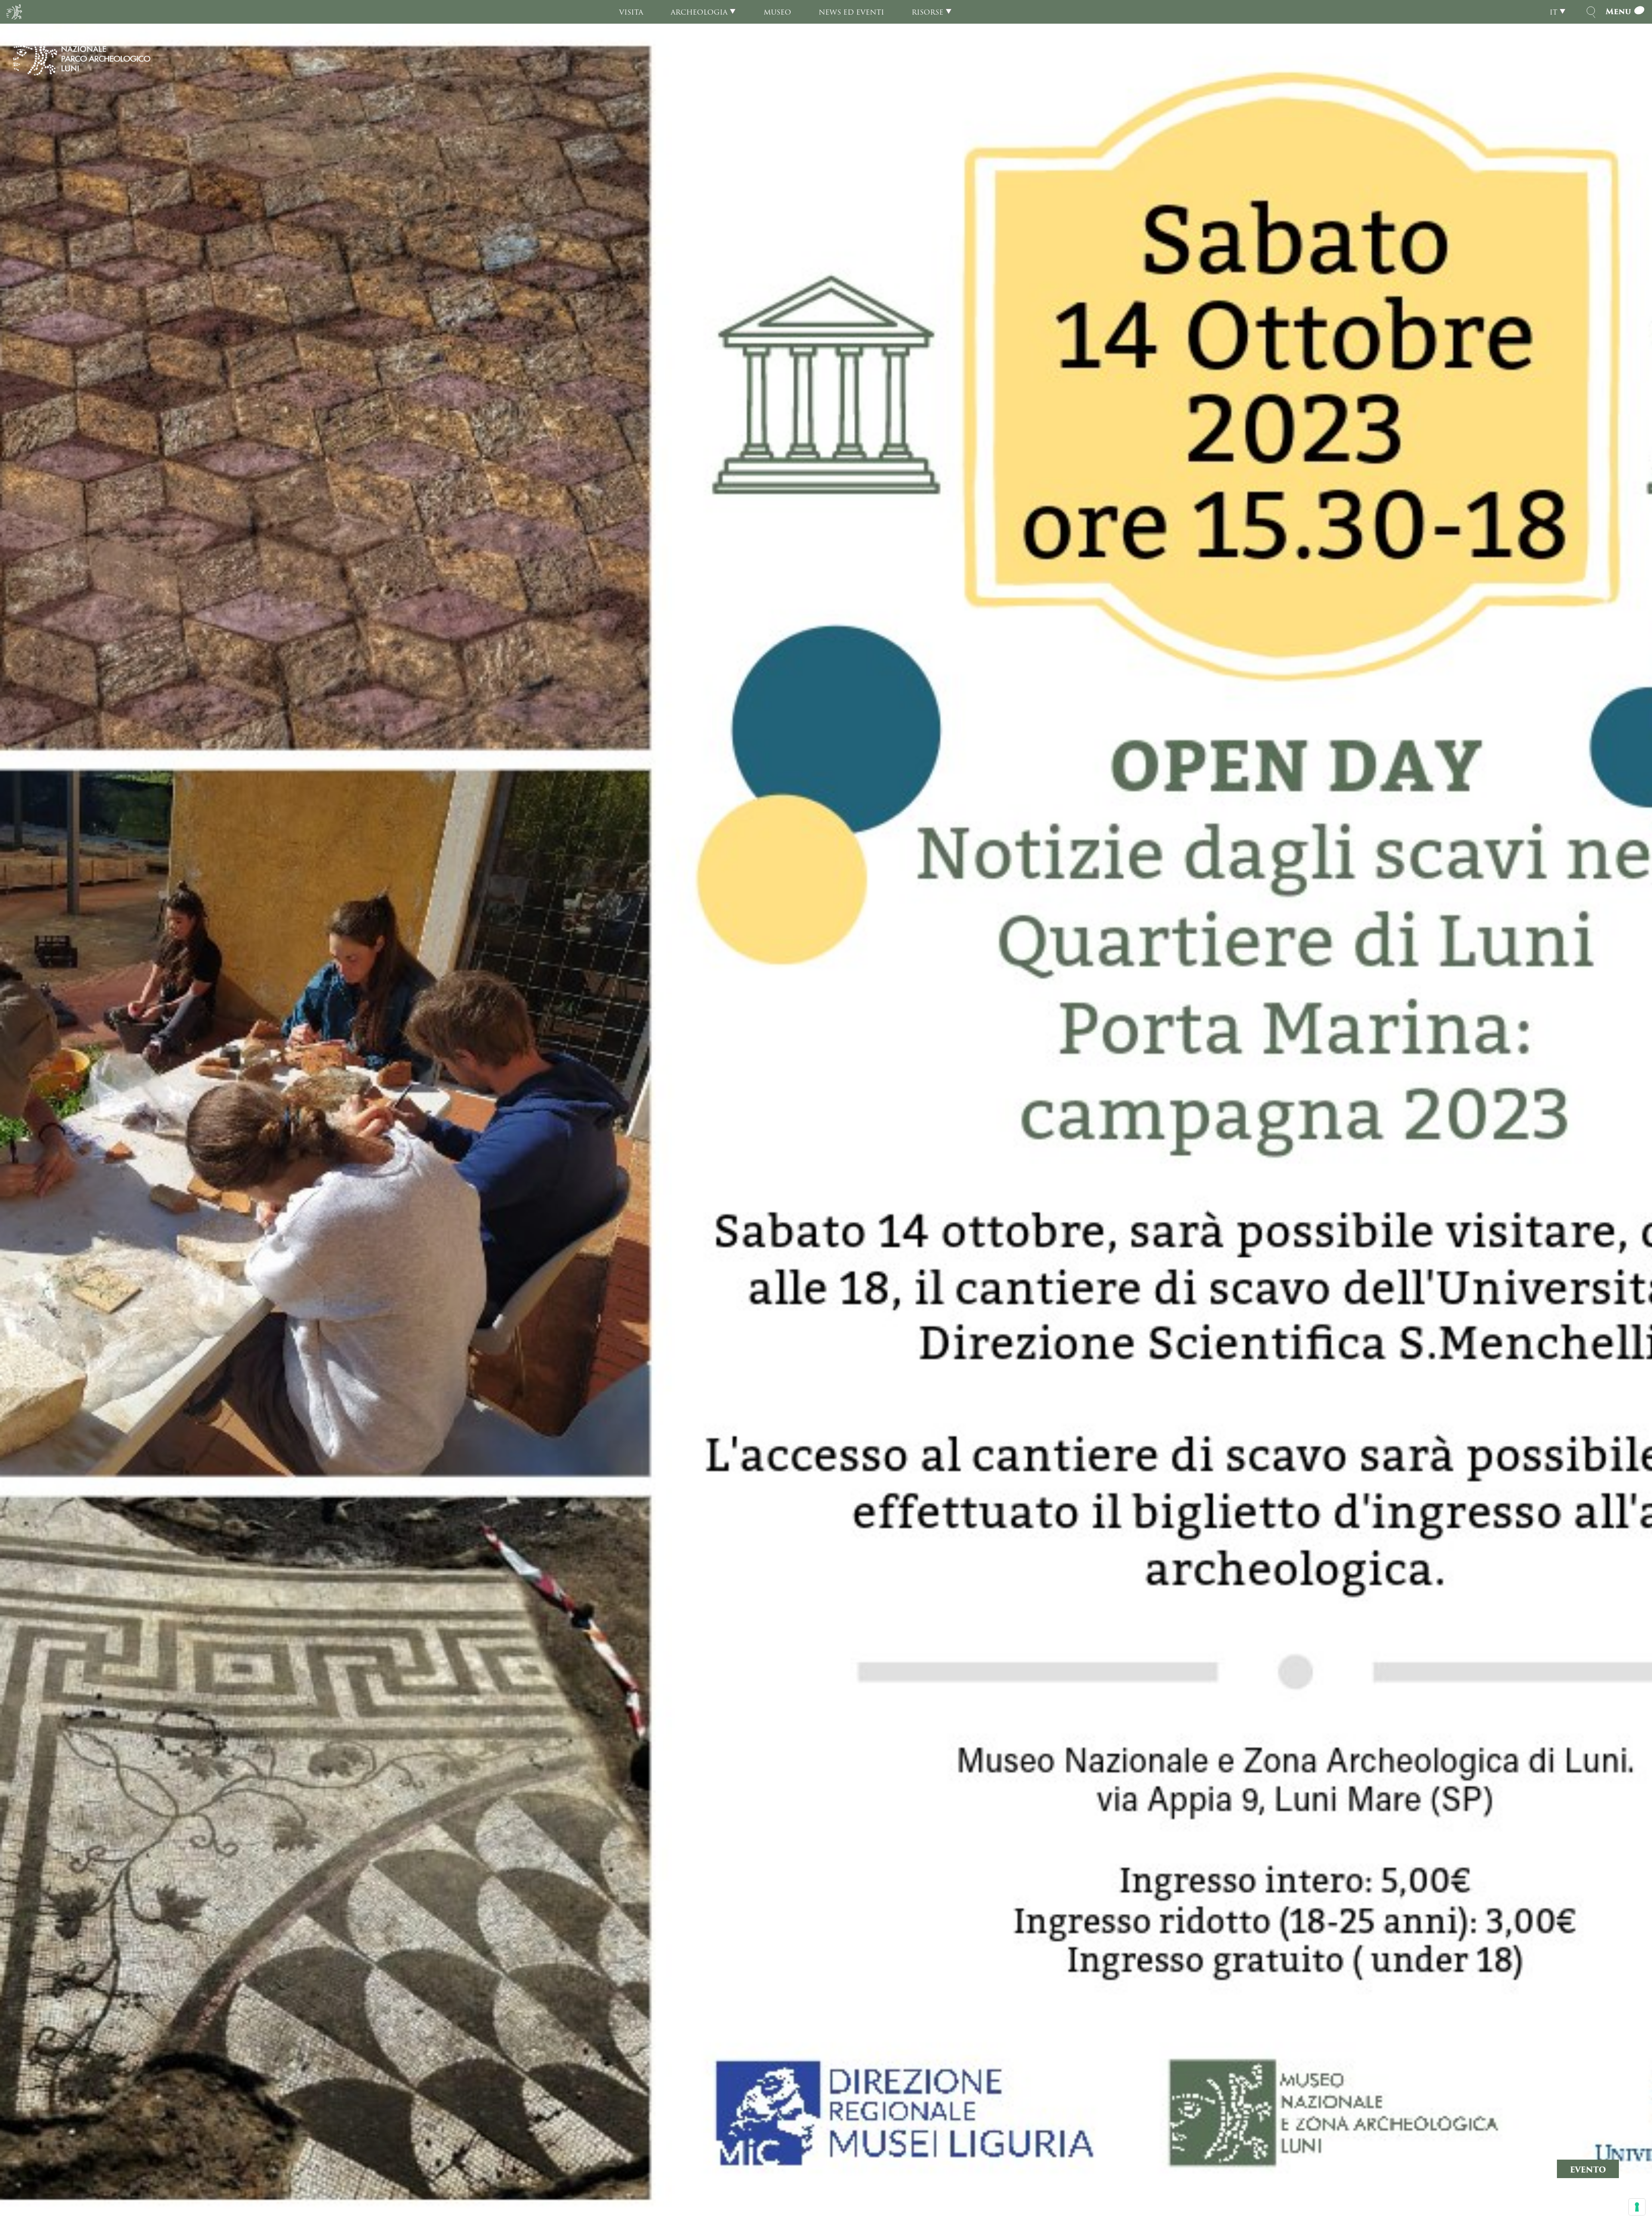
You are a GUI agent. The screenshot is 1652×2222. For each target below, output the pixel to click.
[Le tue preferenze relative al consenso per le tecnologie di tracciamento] (1637, 2207)
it (1553, 12)
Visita (631, 12)
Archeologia (699, 12)
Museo (777, 12)
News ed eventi (851, 12)
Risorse (928, 12)
